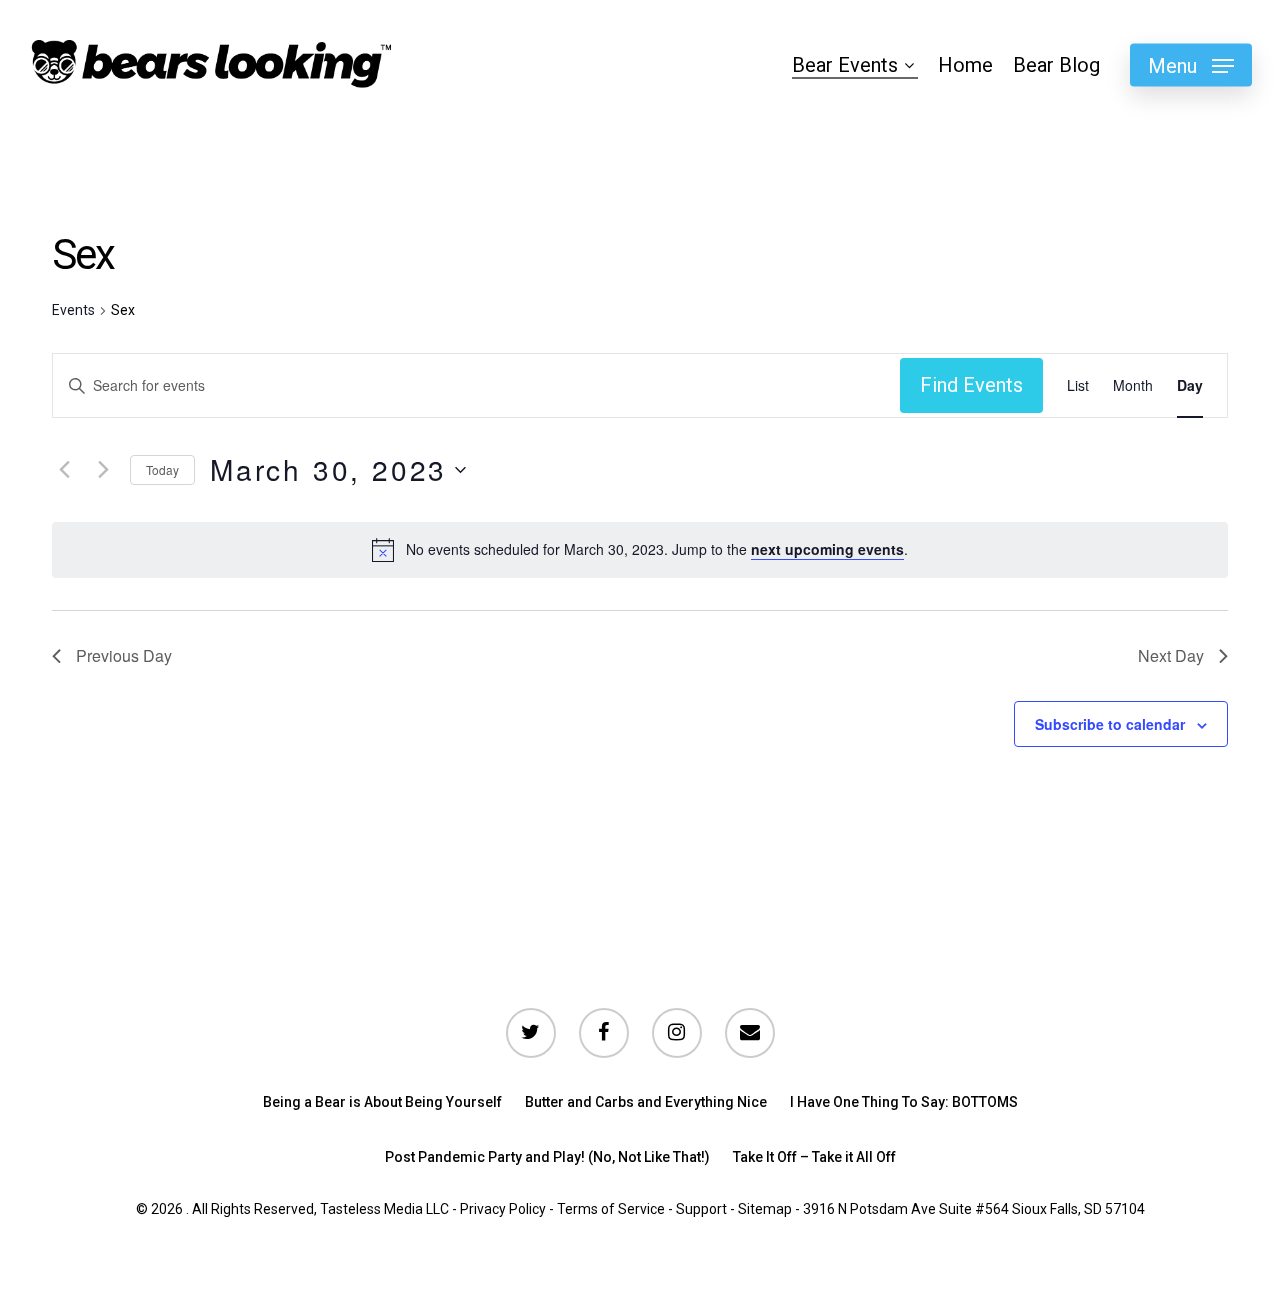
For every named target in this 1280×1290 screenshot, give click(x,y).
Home (965, 65)
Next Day (1171, 655)
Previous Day (124, 655)
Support (701, 1209)
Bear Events (845, 65)
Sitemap (765, 1209)
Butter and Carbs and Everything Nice (646, 1102)
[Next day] (103, 470)
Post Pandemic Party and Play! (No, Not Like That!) (547, 1157)
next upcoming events (827, 549)
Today (162, 469)
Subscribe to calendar (1110, 724)
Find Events (971, 385)
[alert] (657, 549)
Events (73, 310)
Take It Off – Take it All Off (814, 1157)
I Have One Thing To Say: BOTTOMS (904, 1102)
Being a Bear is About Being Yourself (382, 1102)
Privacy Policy (503, 1209)
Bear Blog (1056, 65)
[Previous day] (64, 470)
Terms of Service (611, 1209)
